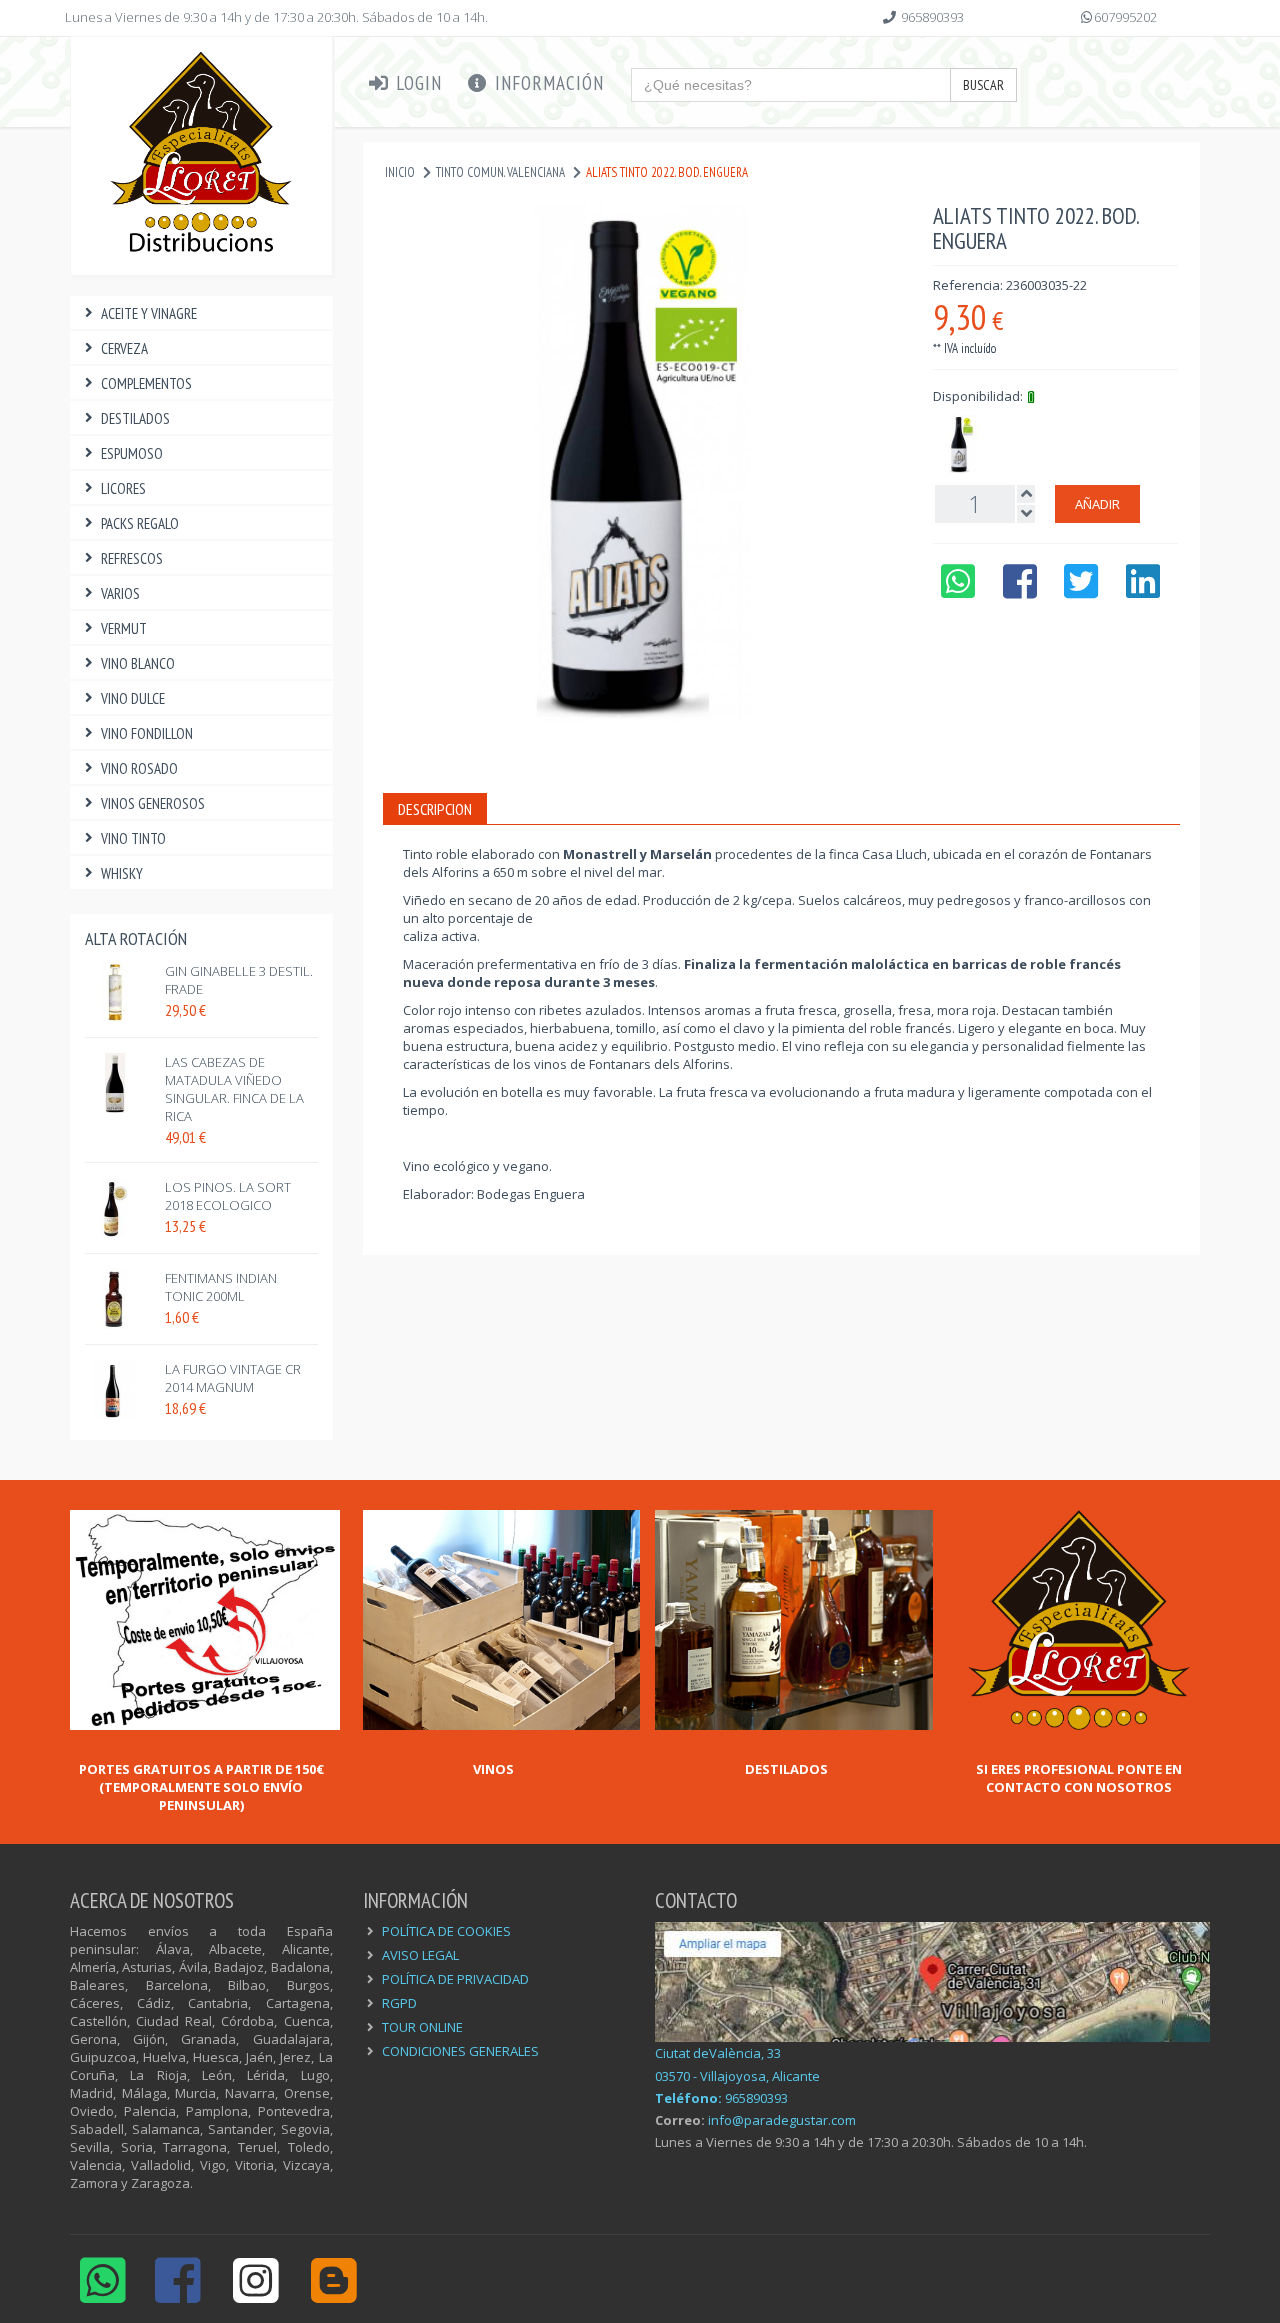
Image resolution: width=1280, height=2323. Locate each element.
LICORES (123, 488)
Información (547, 83)
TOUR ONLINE (422, 2027)
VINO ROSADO (139, 768)
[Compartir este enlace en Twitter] (1081, 591)
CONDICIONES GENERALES (460, 2051)
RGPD (399, 2003)
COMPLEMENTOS (146, 383)
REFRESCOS (132, 558)
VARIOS (120, 593)
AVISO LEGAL (420, 1955)
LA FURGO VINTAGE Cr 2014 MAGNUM (233, 1378)
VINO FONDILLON (147, 733)
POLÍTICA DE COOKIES (446, 1931)
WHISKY (122, 873)
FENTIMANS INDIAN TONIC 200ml (221, 1287)
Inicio (400, 172)
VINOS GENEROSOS (153, 803)
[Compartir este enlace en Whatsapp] (957, 591)
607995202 (1125, 17)
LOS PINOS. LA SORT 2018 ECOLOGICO (228, 1196)
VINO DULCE (133, 698)
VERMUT (124, 628)
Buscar (983, 85)
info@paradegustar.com (782, 2120)
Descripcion (435, 809)
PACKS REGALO (140, 523)
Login (416, 83)
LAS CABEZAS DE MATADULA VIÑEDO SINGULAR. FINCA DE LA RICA (234, 1089)
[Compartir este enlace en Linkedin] (1143, 591)
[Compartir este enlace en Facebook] (1019, 591)
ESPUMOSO (132, 453)
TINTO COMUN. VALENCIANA (500, 172)
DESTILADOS (135, 418)
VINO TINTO (133, 838)
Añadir (1097, 504)
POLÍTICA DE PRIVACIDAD (455, 1979)
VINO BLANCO (138, 663)
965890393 (932, 17)
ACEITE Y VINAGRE (149, 313)
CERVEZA (124, 348)
